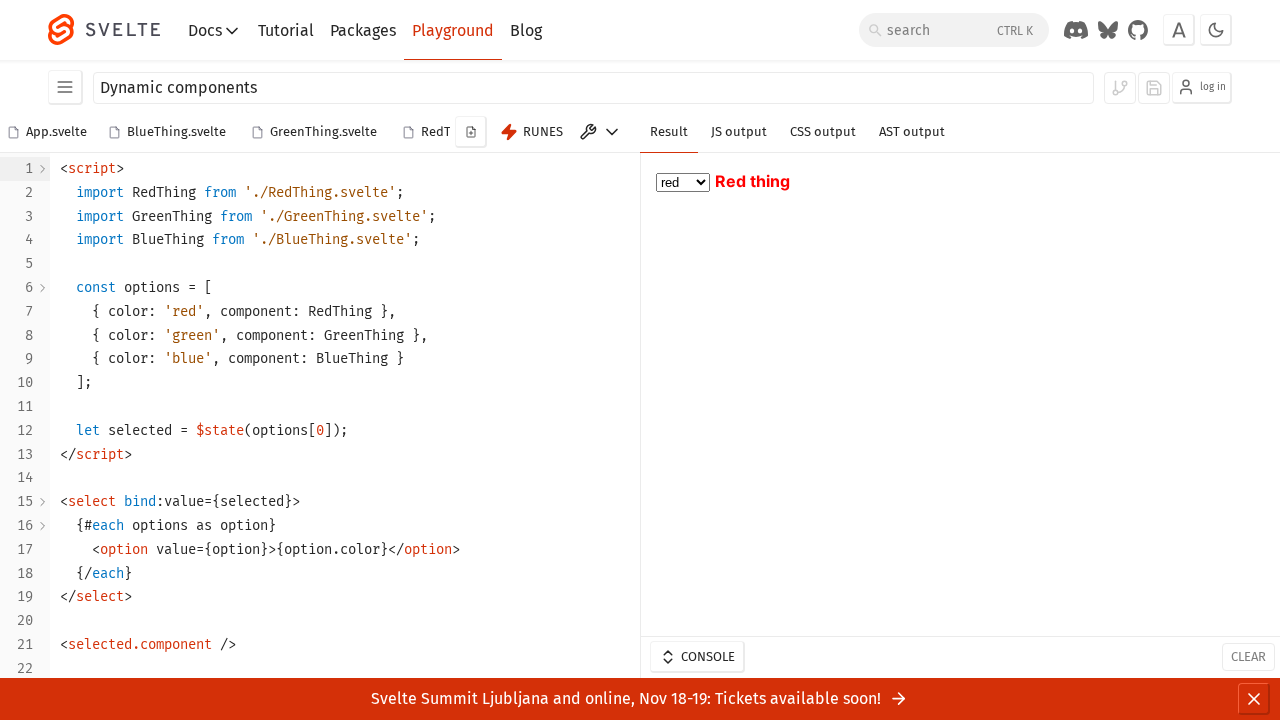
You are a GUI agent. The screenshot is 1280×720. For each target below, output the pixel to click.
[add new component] (471, 132)
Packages (363, 30)
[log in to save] (1154, 88)
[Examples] (65, 87)
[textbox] (345, 419)
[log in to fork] (1120, 88)
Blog (526, 30)
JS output (739, 131)
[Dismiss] (1254, 699)
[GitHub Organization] (1138, 30)
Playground (453, 30)
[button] (50, 133)
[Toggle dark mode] (1216, 30)
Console (708, 656)
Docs (205, 30)
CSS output (823, 131)
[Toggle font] (1179, 30)
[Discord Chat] (1076, 30)
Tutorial (286, 30)
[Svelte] (114, 30)
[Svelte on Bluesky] (1108, 30)
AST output (912, 131)
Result (669, 131)
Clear (1248, 656)
